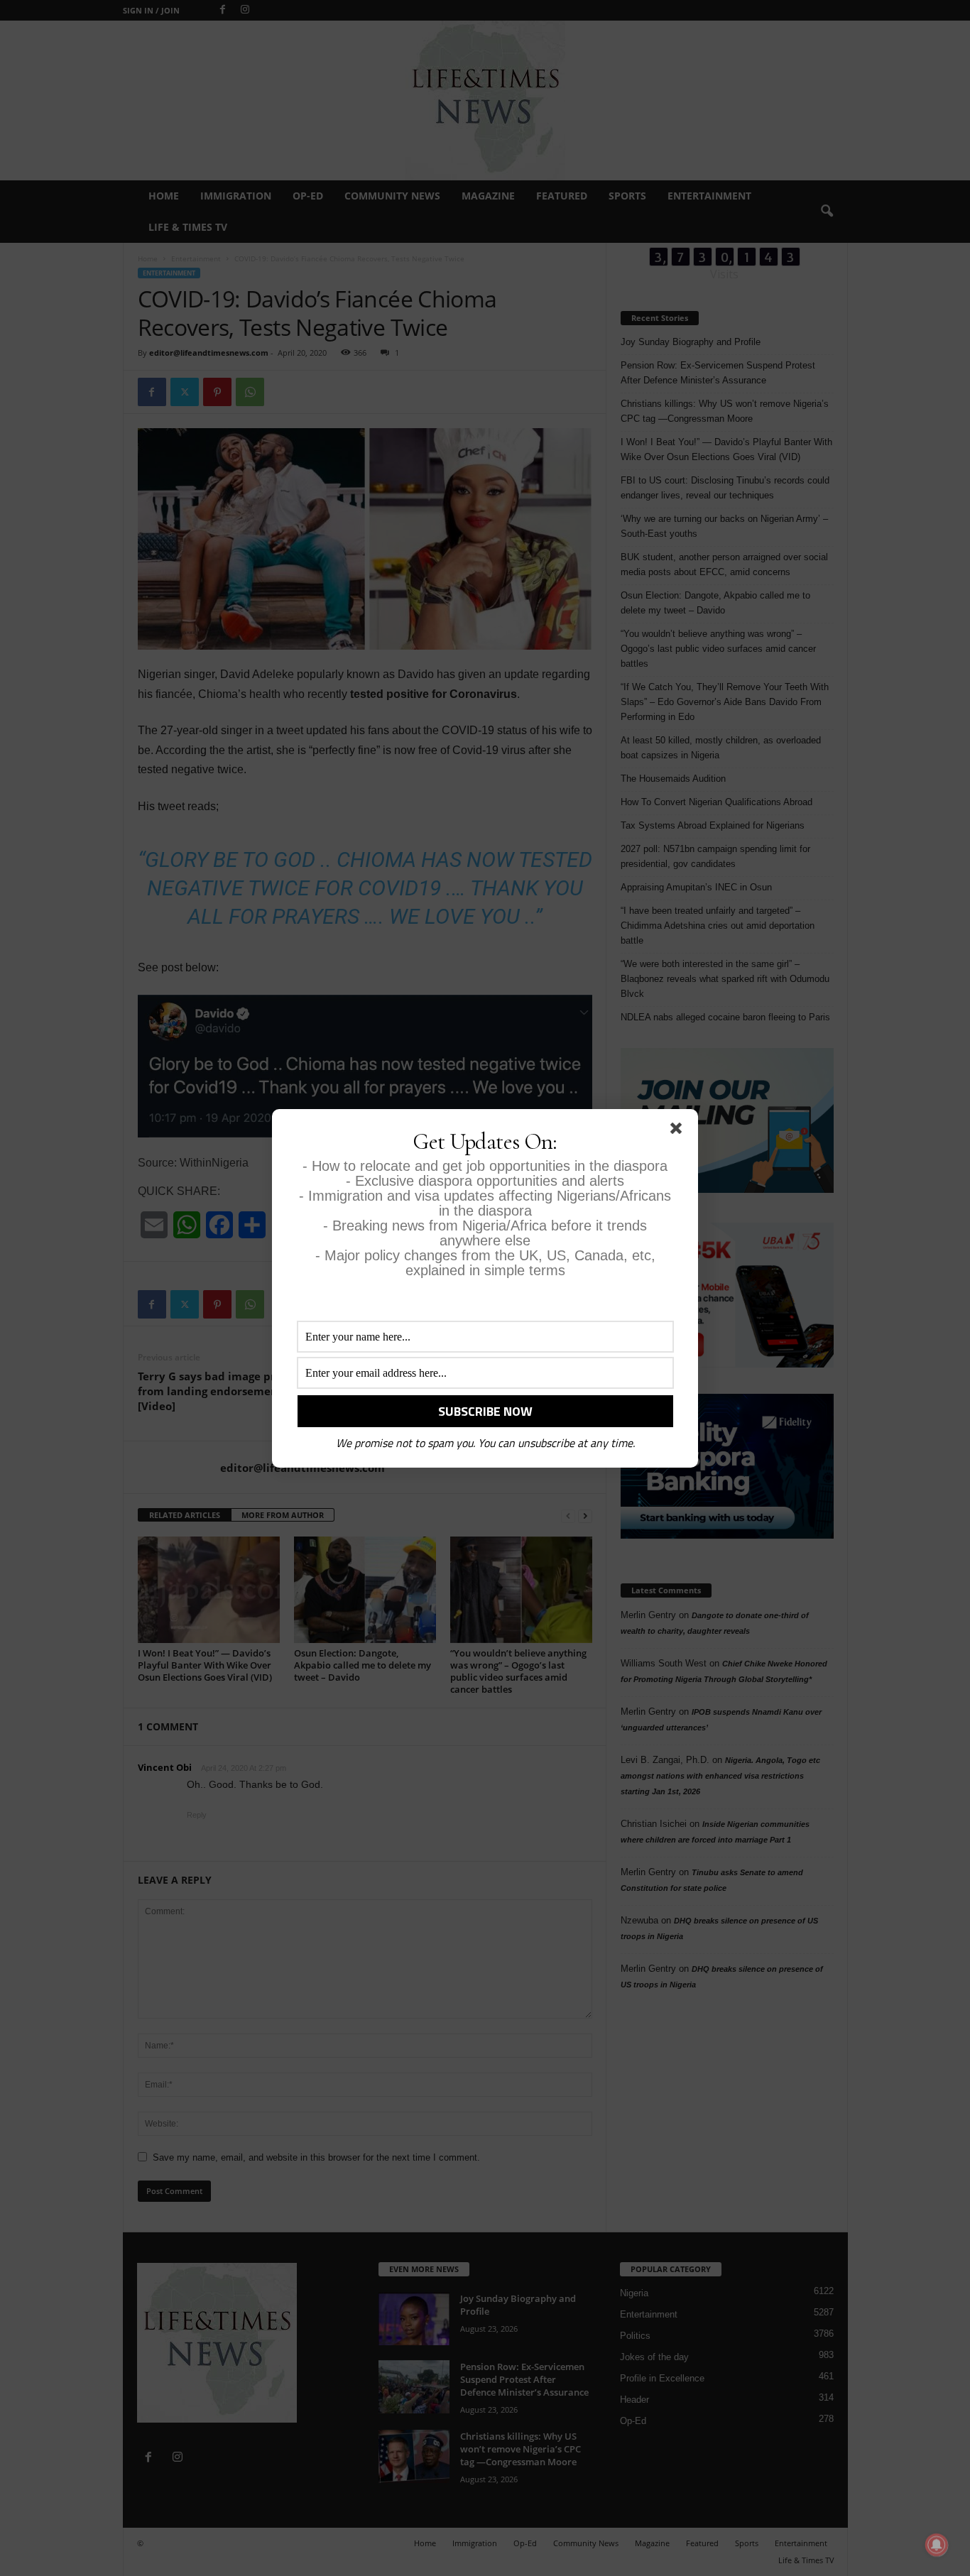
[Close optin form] (679, 1131)
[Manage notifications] (937, 2545)
